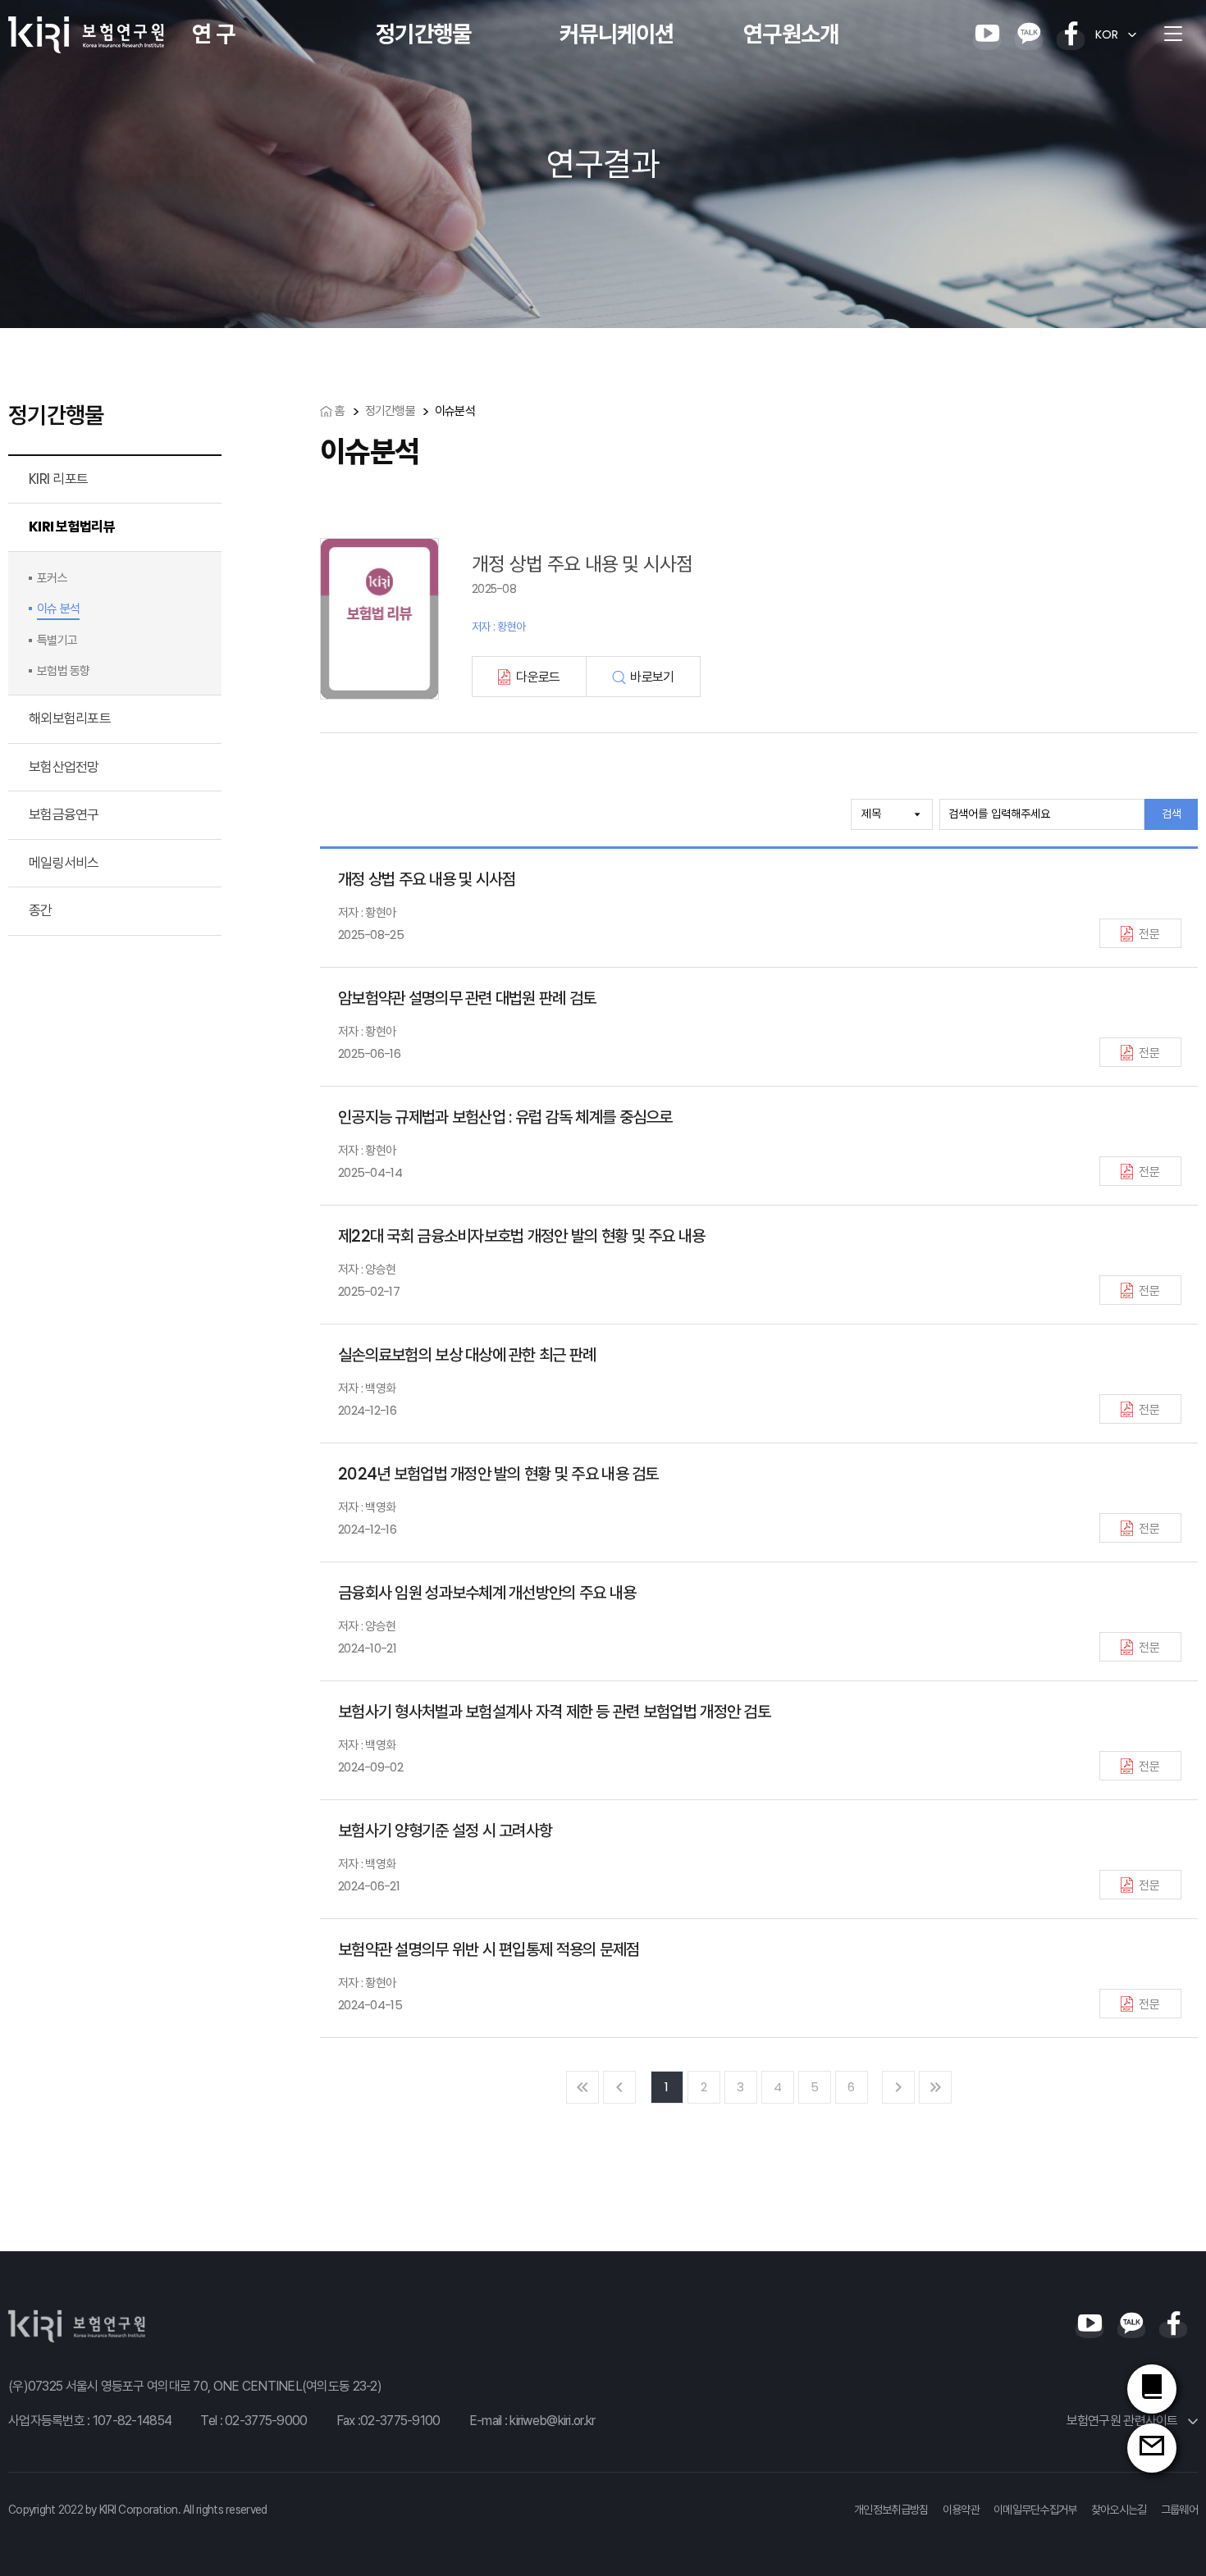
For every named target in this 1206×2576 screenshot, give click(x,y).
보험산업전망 (64, 767)
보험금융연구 (64, 814)
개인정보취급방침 (891, 2510)
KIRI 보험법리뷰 (72, 527)
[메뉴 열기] (1173, 34)
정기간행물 (423, 34)
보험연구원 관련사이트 (1124, 2421)
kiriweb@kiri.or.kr (552, 2421)
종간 (41, 910)
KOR (1107, 34)
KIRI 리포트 (58, 479)
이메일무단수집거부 (1035, 2510)
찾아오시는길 (1119, 2510)
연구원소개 (791, 34)
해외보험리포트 (70, 718)
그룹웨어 (1179, 2510)
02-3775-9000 (266, 2421)
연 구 (213, 34)
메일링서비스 (64, 863)
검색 (1172, 814)
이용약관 (961, 2510)
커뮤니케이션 (617, 34)
